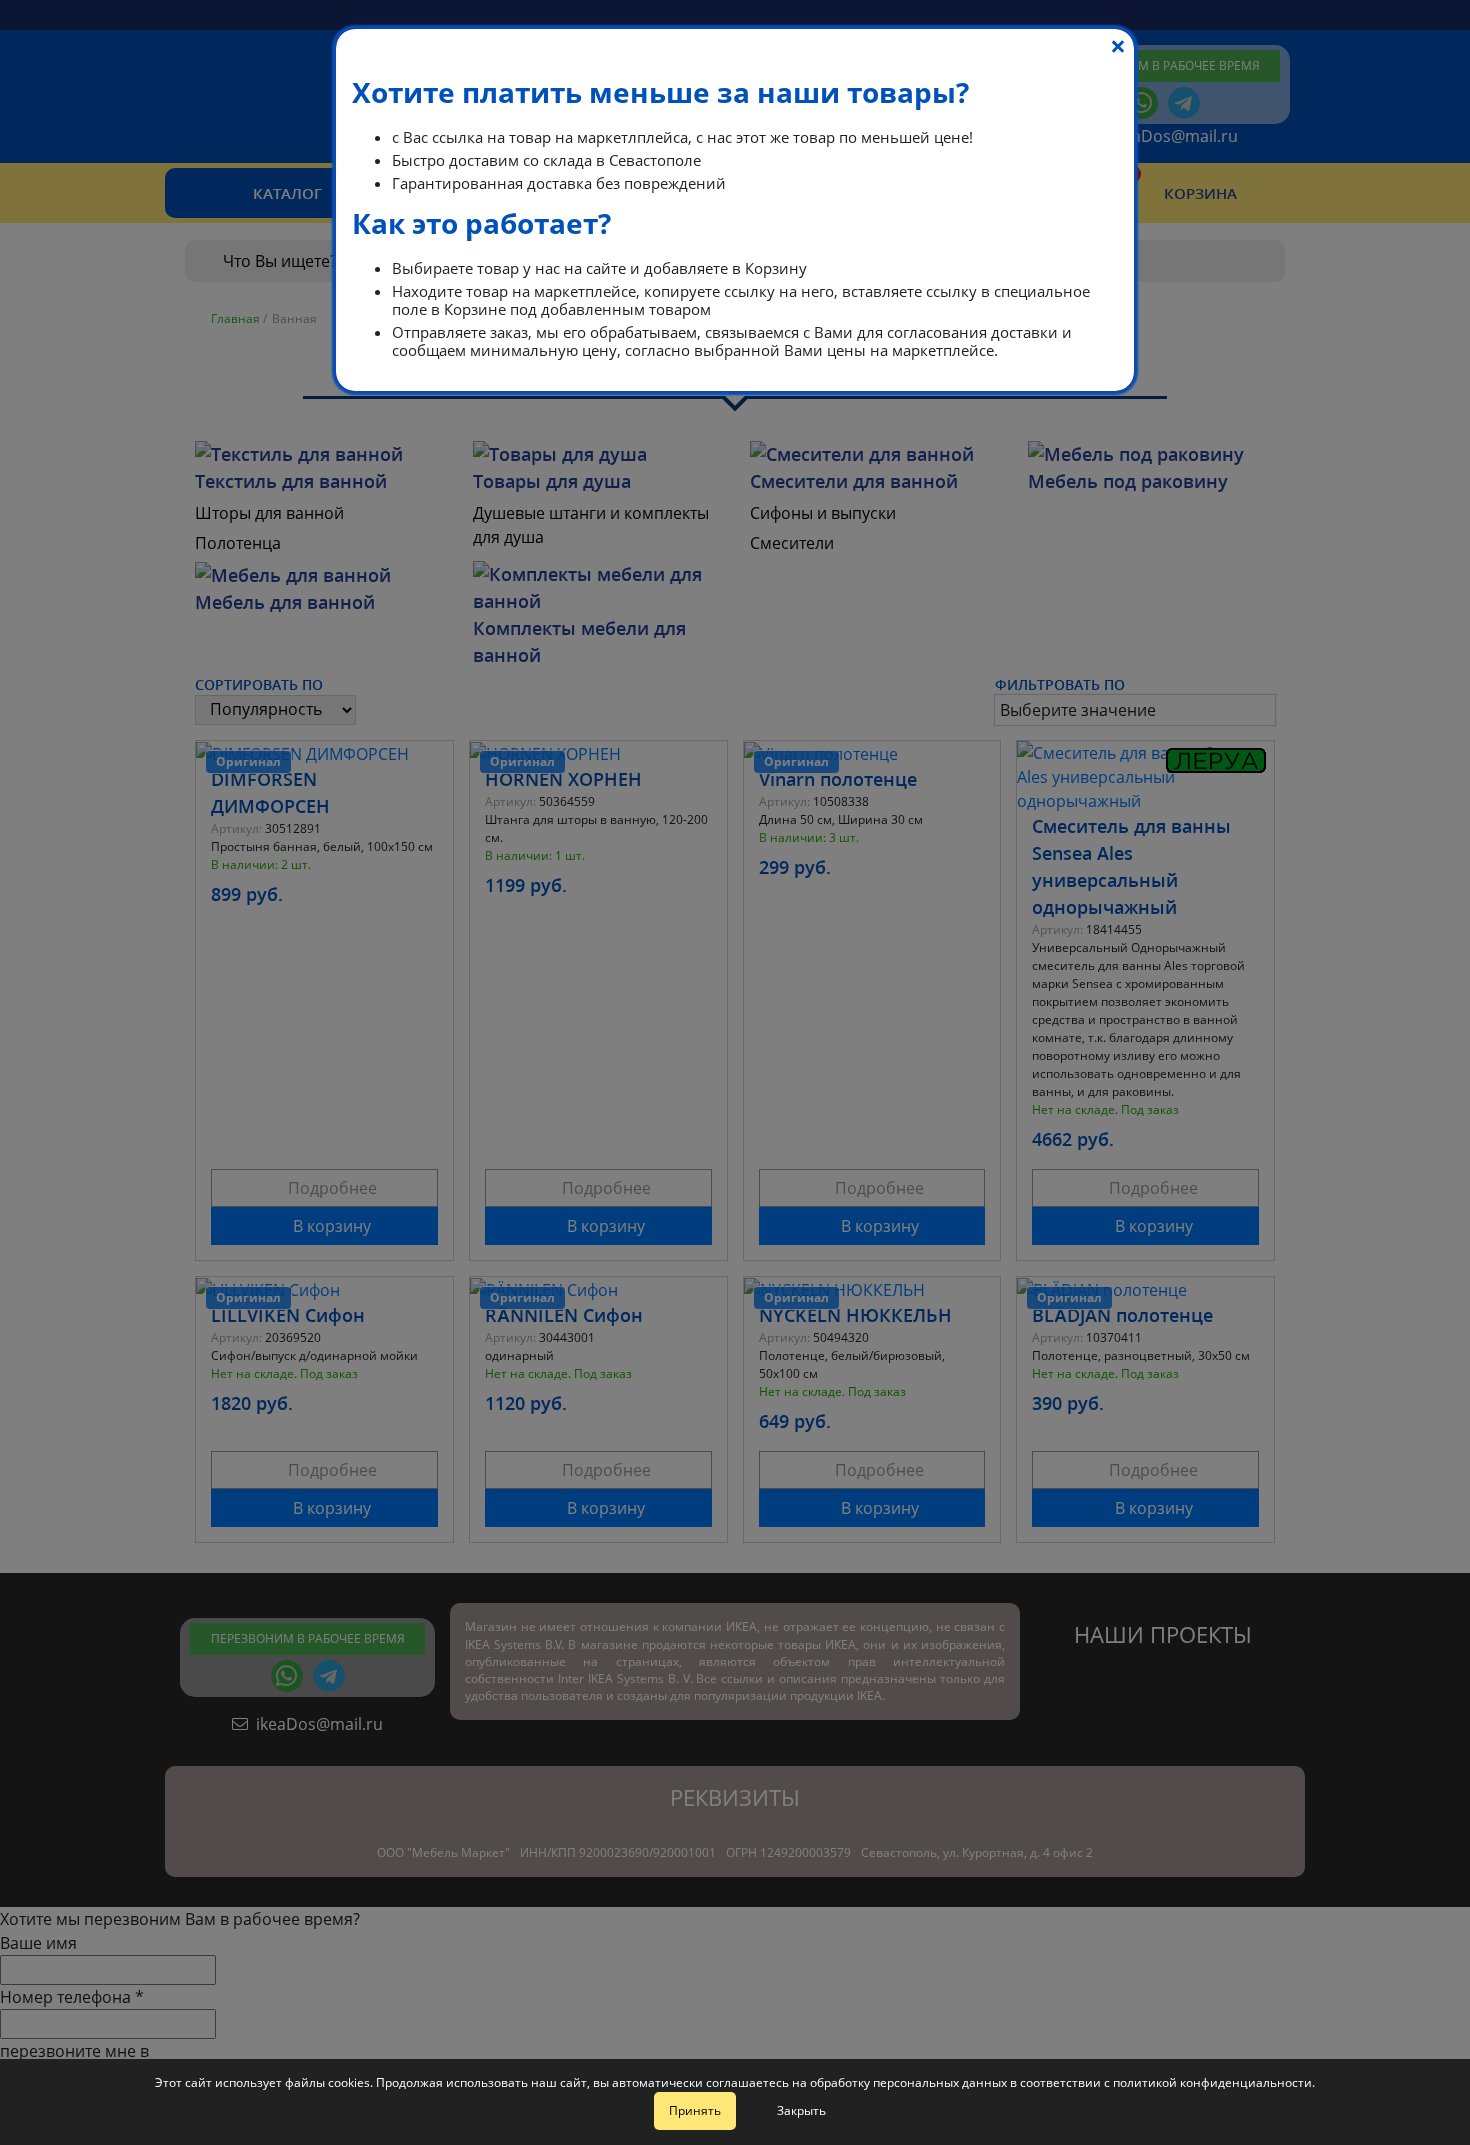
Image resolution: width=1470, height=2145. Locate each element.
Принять (695, 2110)
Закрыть (801, 2110)
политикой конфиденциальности (1212, 2082)
